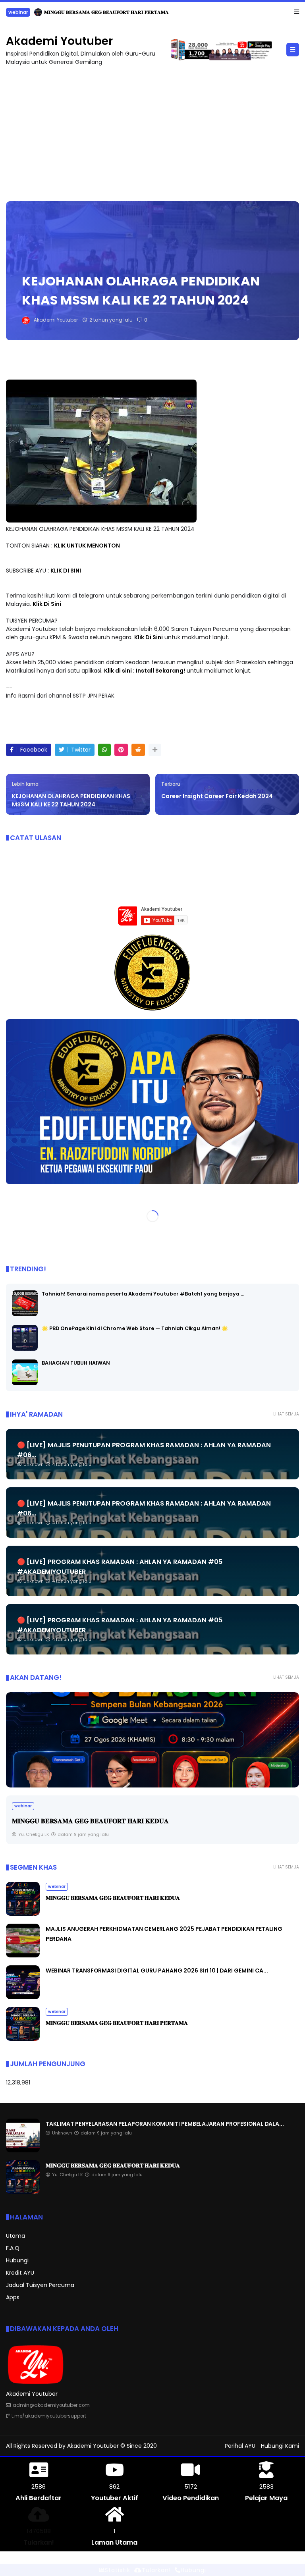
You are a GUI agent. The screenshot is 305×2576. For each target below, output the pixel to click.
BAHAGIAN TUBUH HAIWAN (76, 1362)
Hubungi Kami (280, 2445)
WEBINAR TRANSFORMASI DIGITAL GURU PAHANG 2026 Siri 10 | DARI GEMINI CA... (157, 1971)
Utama (15, 2236)
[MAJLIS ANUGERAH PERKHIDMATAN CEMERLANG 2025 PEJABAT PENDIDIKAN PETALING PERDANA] (152, 1739)
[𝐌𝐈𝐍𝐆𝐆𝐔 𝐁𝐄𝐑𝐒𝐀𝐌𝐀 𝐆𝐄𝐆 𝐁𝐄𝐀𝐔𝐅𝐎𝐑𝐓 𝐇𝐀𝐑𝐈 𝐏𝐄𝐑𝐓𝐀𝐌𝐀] (23, 2039)
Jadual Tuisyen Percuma (40, 2285)
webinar (57, 1887)
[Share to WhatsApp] (104, 749)
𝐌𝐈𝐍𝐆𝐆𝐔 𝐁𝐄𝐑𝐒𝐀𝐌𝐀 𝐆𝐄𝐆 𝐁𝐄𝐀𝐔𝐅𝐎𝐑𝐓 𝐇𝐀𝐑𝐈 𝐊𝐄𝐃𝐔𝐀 (113, 1898)
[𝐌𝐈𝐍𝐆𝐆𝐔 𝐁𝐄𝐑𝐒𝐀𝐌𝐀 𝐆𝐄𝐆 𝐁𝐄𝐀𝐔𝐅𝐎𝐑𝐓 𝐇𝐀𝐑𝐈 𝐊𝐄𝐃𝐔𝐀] (23, 1914)
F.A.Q (13, 2248)
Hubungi (17, 2260)
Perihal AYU (240, 2445)
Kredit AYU (20, 2273)
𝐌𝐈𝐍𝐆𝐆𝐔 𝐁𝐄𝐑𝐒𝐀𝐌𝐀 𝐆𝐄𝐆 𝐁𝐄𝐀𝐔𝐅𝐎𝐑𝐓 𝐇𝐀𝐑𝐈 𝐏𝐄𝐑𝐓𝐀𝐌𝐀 (117, 2023)
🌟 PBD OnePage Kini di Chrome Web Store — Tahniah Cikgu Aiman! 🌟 (135, 1328)
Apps (13, 2297)
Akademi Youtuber (59, 41)
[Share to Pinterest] (121, 749)
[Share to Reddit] (138, 749)
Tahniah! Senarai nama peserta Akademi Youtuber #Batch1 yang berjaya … (143, 1293)
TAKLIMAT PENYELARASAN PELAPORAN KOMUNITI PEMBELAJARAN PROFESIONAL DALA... (123, 12)
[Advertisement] (152, 129)
